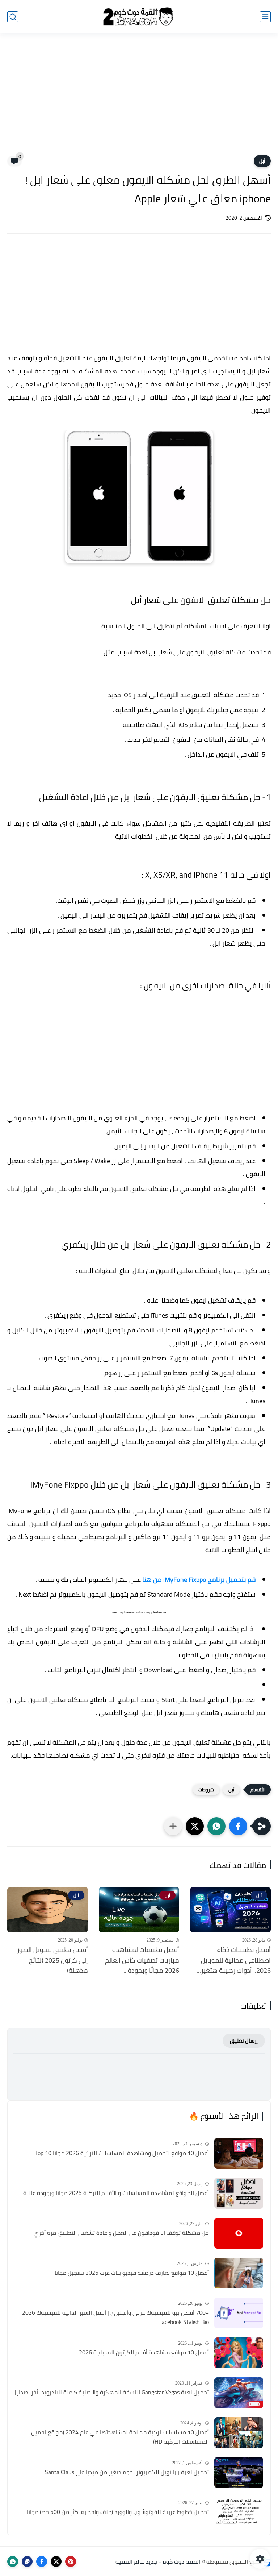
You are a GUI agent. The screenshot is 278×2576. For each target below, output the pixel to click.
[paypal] (27, 2561)
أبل (262, 161)
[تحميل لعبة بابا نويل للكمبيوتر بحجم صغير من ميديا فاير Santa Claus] (239, 2472)
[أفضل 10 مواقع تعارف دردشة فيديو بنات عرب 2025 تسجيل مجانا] (239, 2273)
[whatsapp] (13, 2561)
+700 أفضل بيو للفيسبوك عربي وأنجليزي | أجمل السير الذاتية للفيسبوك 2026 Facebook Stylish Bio (115, 2317)
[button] (238, 1826)
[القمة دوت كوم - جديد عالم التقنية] (139, 17)
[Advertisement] (139, 99)
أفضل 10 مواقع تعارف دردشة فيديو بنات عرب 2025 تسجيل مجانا (132, 2273)
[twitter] (56, 2561)
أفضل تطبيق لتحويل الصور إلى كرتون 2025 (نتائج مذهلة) (52, 1960)
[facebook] (42, 2561)
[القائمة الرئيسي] (265, 17)
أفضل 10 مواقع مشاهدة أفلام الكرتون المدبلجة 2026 (144, 2353)
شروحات (206, 1790)
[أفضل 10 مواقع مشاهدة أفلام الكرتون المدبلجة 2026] (239, 2353)
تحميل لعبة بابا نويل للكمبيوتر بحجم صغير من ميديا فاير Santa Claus (127, 2472)
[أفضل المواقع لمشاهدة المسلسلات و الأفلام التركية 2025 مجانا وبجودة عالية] (239, 2193)
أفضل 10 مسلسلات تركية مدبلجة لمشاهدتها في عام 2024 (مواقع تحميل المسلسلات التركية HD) (120, 2437)
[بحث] (13, 17)
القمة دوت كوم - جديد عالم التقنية (158, 2561)
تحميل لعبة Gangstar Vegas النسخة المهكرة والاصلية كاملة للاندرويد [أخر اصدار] (112, 2393)
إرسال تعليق (244, 2041)
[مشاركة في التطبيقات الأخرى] (173, 1826)
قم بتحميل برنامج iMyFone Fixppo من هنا (199, 1579)
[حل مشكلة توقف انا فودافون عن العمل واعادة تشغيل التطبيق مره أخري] (239, 2233)
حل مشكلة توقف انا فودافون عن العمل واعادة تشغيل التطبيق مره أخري (121, 2233)
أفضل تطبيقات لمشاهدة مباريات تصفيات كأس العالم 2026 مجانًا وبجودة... (142, 1960)
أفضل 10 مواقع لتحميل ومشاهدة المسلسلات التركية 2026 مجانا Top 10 (122, 2153)
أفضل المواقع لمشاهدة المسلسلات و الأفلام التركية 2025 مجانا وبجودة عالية (116, 2193)
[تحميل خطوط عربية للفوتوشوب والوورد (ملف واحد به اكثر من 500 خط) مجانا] (239, 2512)
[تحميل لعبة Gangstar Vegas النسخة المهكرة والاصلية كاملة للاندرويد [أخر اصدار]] (239, 2393)
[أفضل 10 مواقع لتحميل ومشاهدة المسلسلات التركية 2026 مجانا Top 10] (239, 2153)
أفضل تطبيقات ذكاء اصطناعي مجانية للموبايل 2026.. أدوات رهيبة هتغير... (234, 1960)
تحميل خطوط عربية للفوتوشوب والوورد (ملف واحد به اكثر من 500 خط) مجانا (118, 2512)
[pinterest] (71, 2561)
